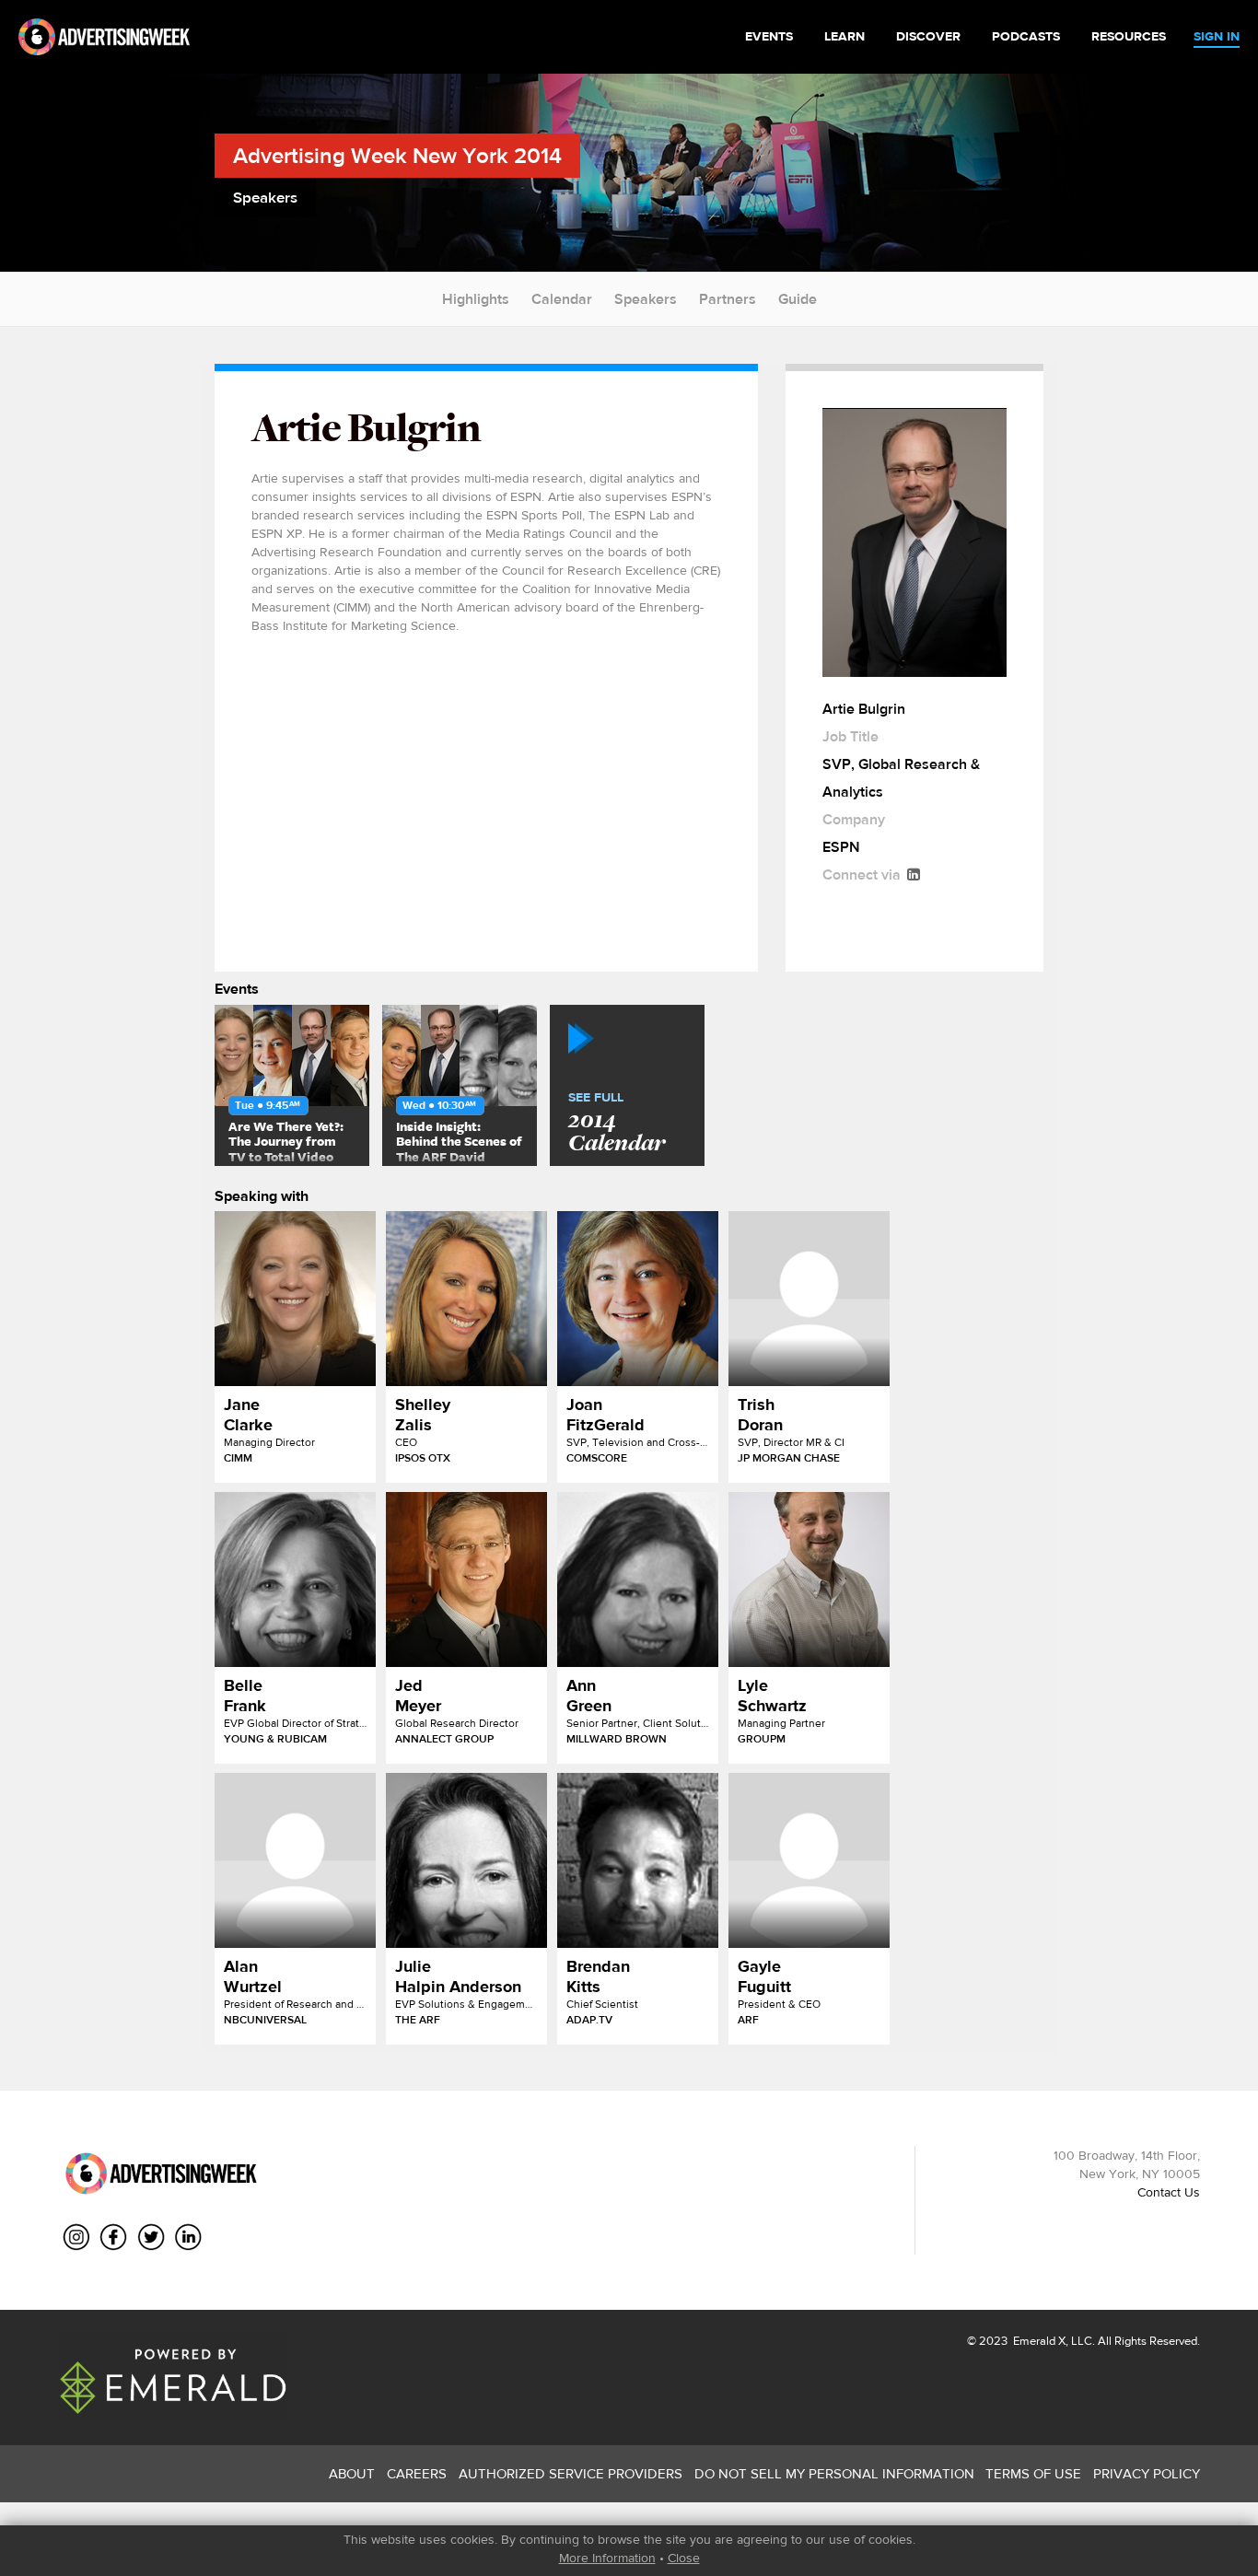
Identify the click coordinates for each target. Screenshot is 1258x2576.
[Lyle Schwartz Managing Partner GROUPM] (809, 1579)
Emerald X (1038, 2341)
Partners (728, 299)
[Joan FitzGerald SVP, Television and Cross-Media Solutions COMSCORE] (638, 1299)
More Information (607, 2558)
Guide (798, 299)
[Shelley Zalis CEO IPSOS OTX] (466, 1299)
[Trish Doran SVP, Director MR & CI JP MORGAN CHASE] (809, 1299)
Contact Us (1169, 2192)
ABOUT (352, 2473)
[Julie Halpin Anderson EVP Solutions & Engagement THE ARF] (466, 1860)
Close (684, 2558)
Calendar (562, 299)
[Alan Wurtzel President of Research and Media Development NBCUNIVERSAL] (295, 1860)
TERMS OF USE (1033, 2473)
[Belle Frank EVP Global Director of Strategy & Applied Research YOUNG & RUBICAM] (295, 1579)
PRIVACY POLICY (1147, 2473)
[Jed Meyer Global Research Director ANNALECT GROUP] (466, 1579)
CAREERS (417, 2473)
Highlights (476, 299)
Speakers (646, 299)
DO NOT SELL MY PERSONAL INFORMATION (834, 2473)
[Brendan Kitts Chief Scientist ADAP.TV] (638, 1860)
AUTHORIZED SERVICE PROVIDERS (571, 2473)
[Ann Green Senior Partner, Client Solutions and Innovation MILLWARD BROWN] (638, 1579)
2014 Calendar (617, 1124)
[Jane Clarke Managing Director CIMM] (295, 1299)
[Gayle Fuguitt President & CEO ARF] (809, 1860)
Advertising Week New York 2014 (397, 155)
